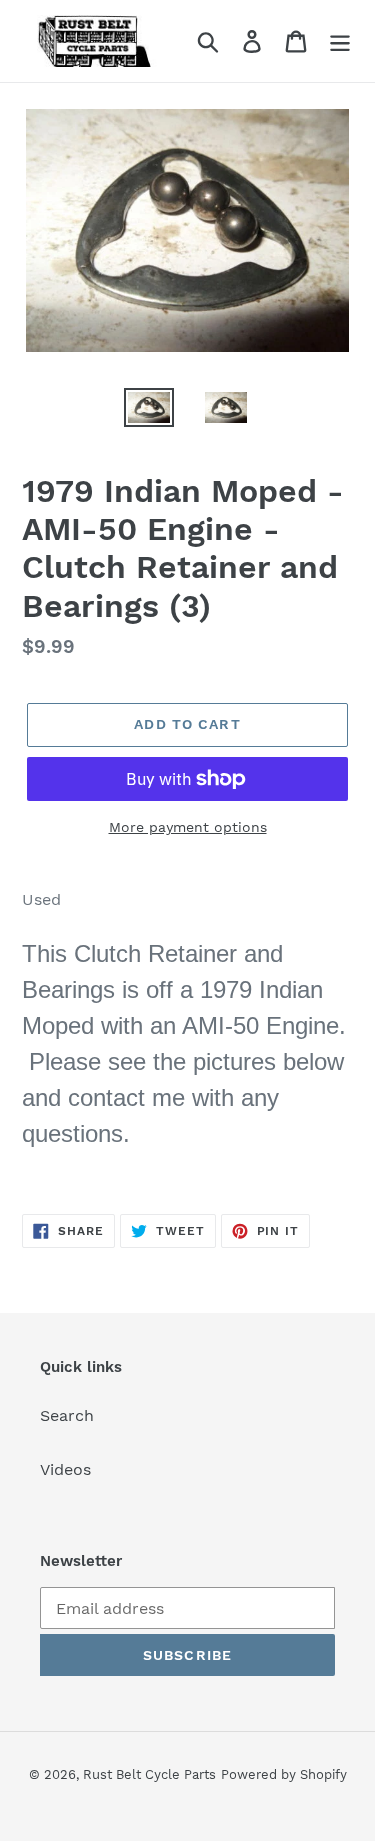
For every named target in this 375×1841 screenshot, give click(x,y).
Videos (65, 1469)
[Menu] (340, 41)
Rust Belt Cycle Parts (149, 1774)
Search (67, 1415)
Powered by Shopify (284, 1774)
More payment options (188, 827)
